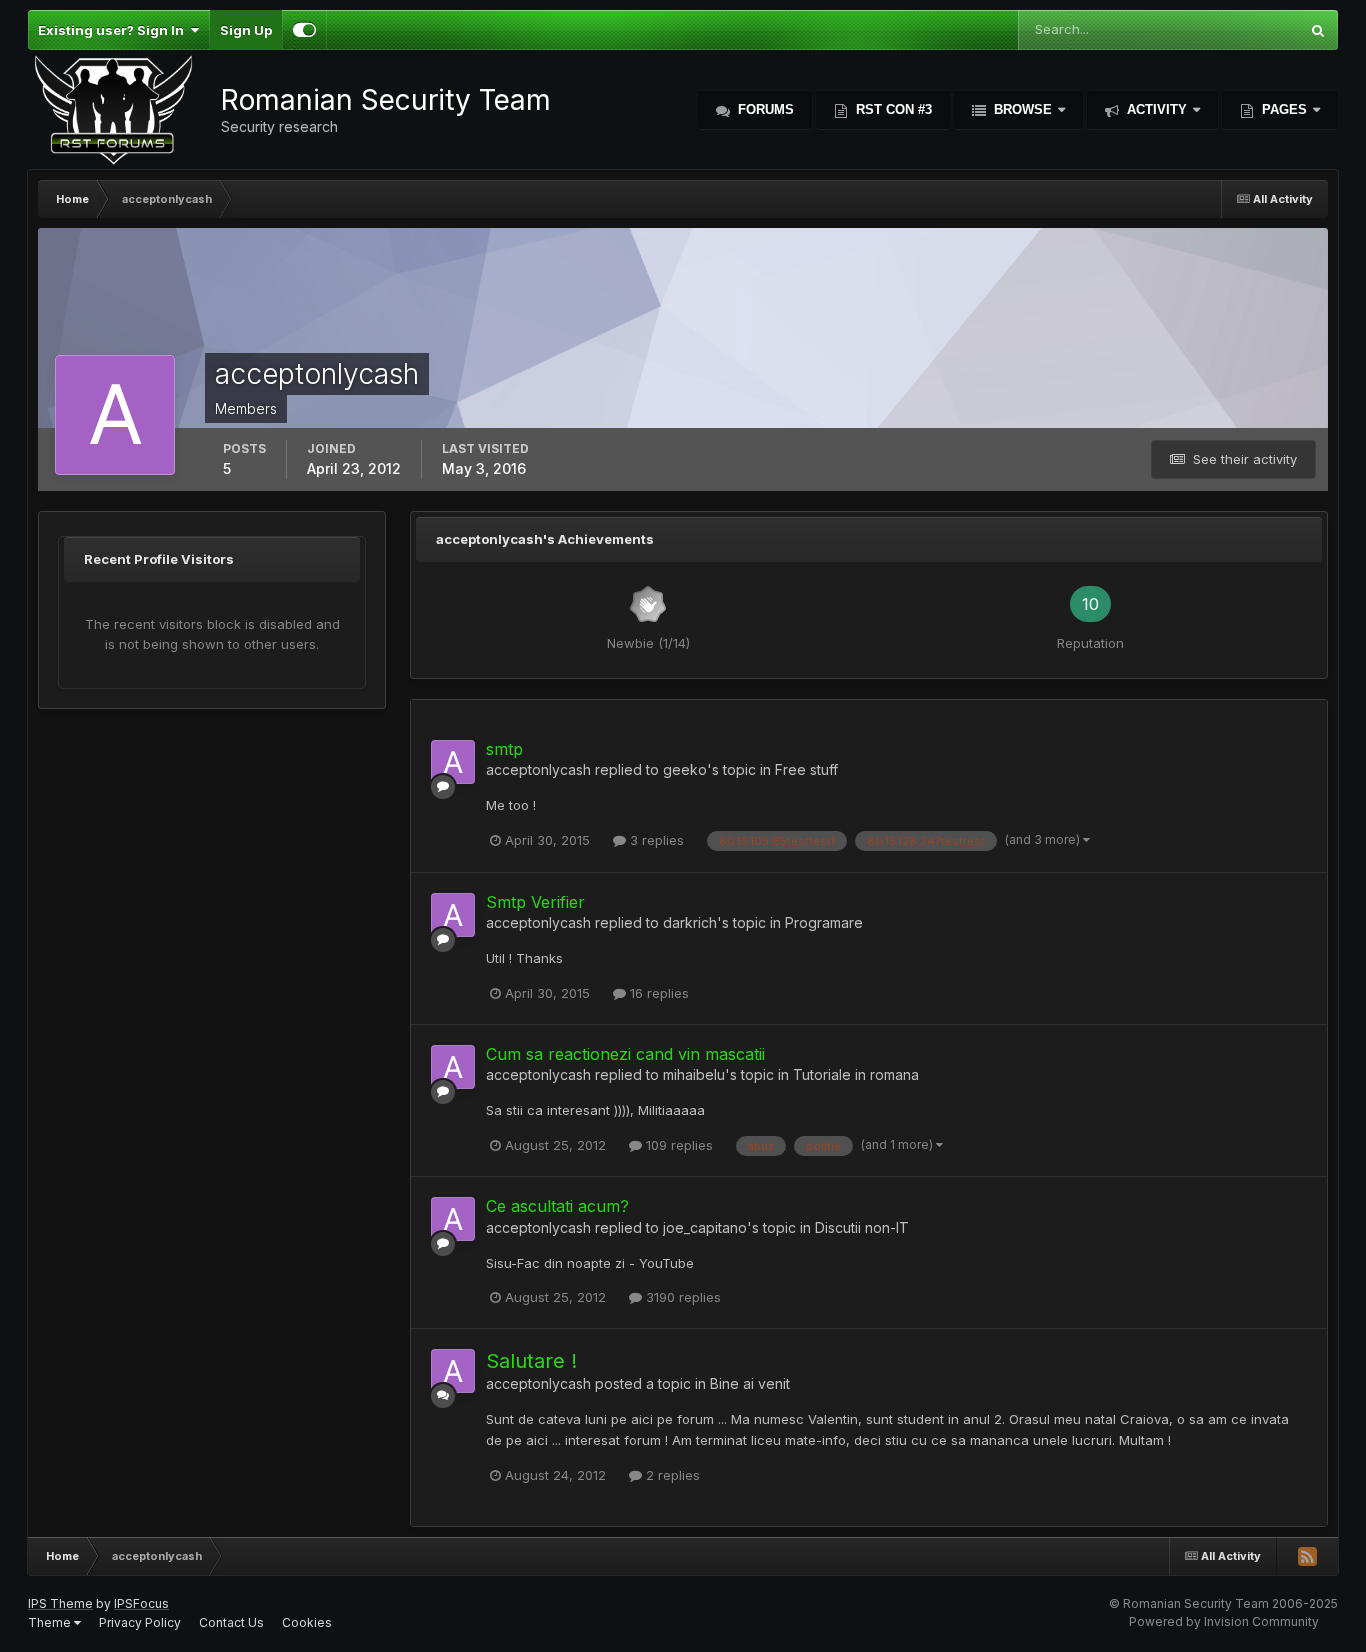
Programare (824, 922)
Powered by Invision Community (1224, 1621)
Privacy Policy (140, 1622)
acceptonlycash (538, 769)
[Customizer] (304, 30)
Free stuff (806, 769)
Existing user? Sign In (114, 30)
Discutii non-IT (862, 1227)
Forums (764, 109)
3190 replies (681, 1297)
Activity (1157, 109)
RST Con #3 (892, 109)
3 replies (655, 840)
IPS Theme (60, 1603)
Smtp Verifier (535, 902)
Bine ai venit (750, 1383)
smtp (504, 749)
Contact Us (231, 1622)
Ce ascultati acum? (557, 1206)
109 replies (677, 1145)
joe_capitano (705, 1227)
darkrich (690, 922)
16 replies (657, 993)
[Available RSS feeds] (1307, 1556)
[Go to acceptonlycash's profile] (453, 762)
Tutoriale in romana (856, 1074)
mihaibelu (694, 1074)
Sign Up (246, 30)
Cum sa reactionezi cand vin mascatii (625, 1054)
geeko (685, 769)
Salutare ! (531, 1361)
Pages (1284, 109)
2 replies (671, 1475)
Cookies (307, 1622)
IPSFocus (141, 1603)
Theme (51, 1622)
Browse (1023, 109)
